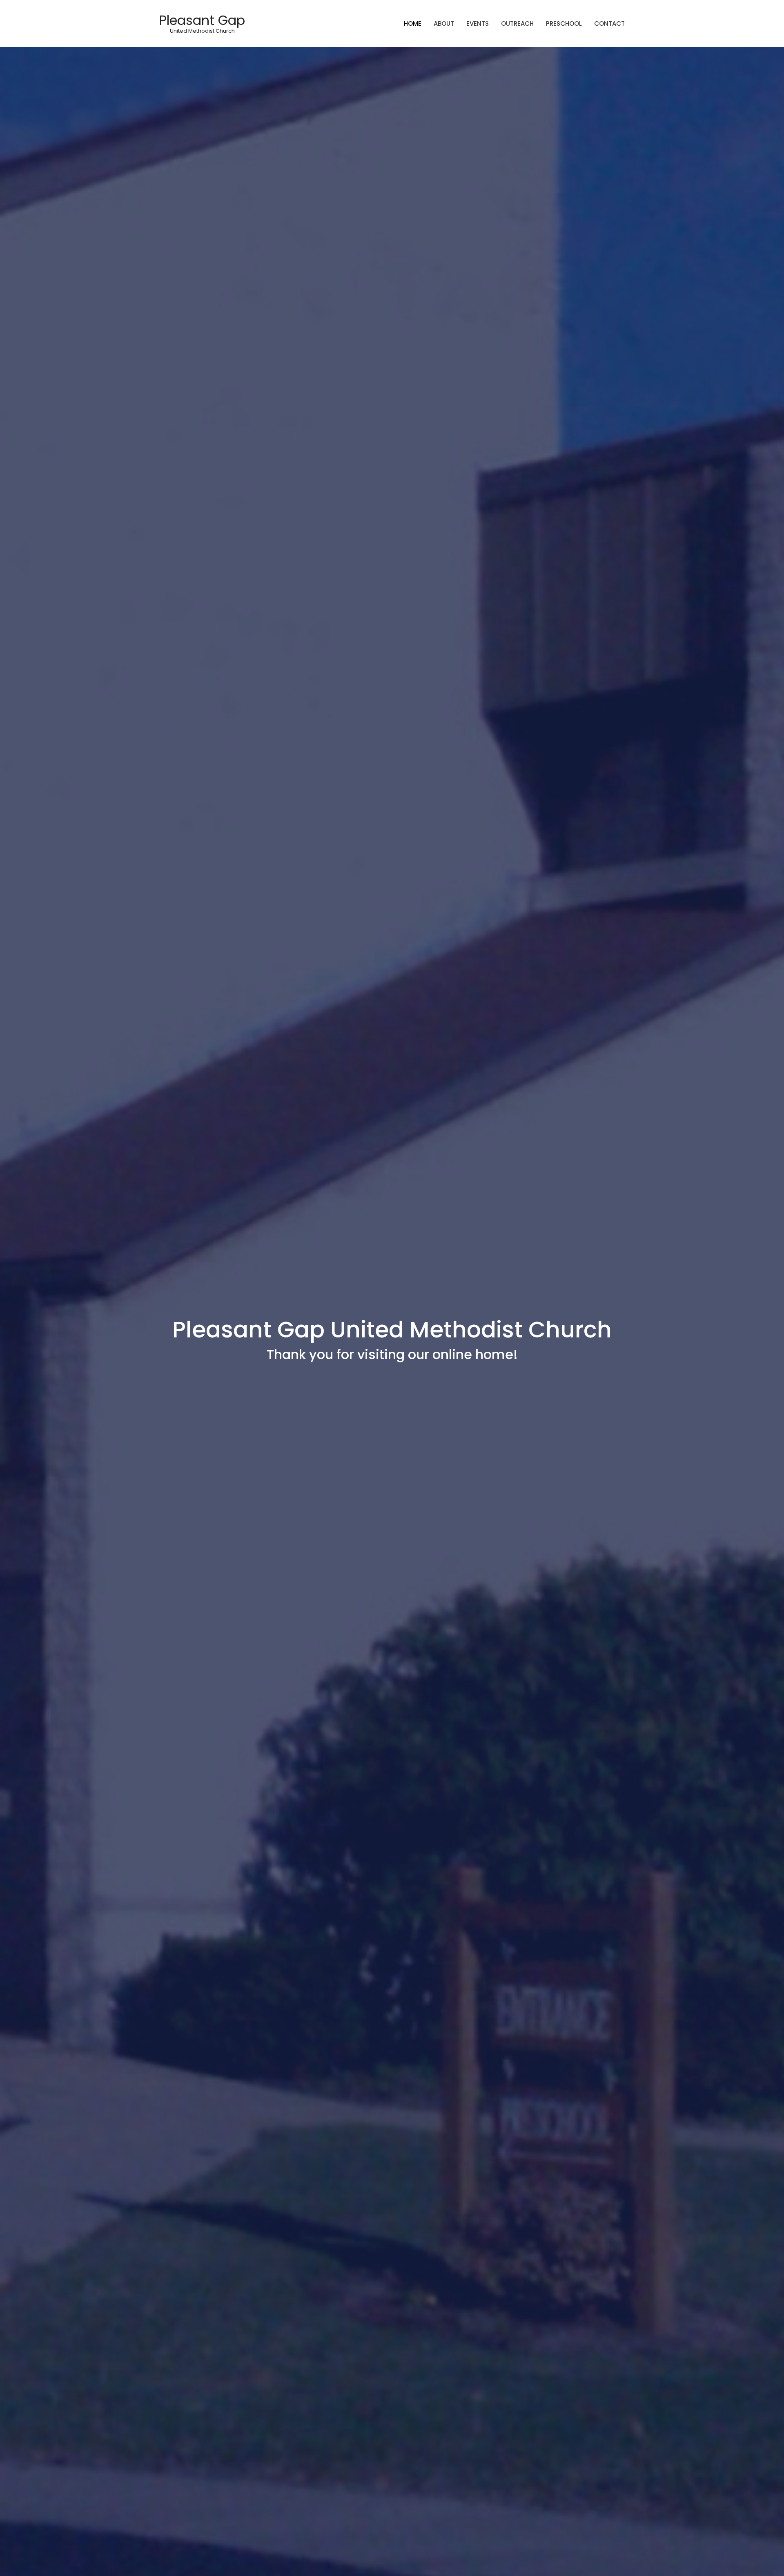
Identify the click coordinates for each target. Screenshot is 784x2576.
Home (413, 23)
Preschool (564, 23)
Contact (609, 23)
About (444, 23)
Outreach (517, 23)
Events (478, 23)
